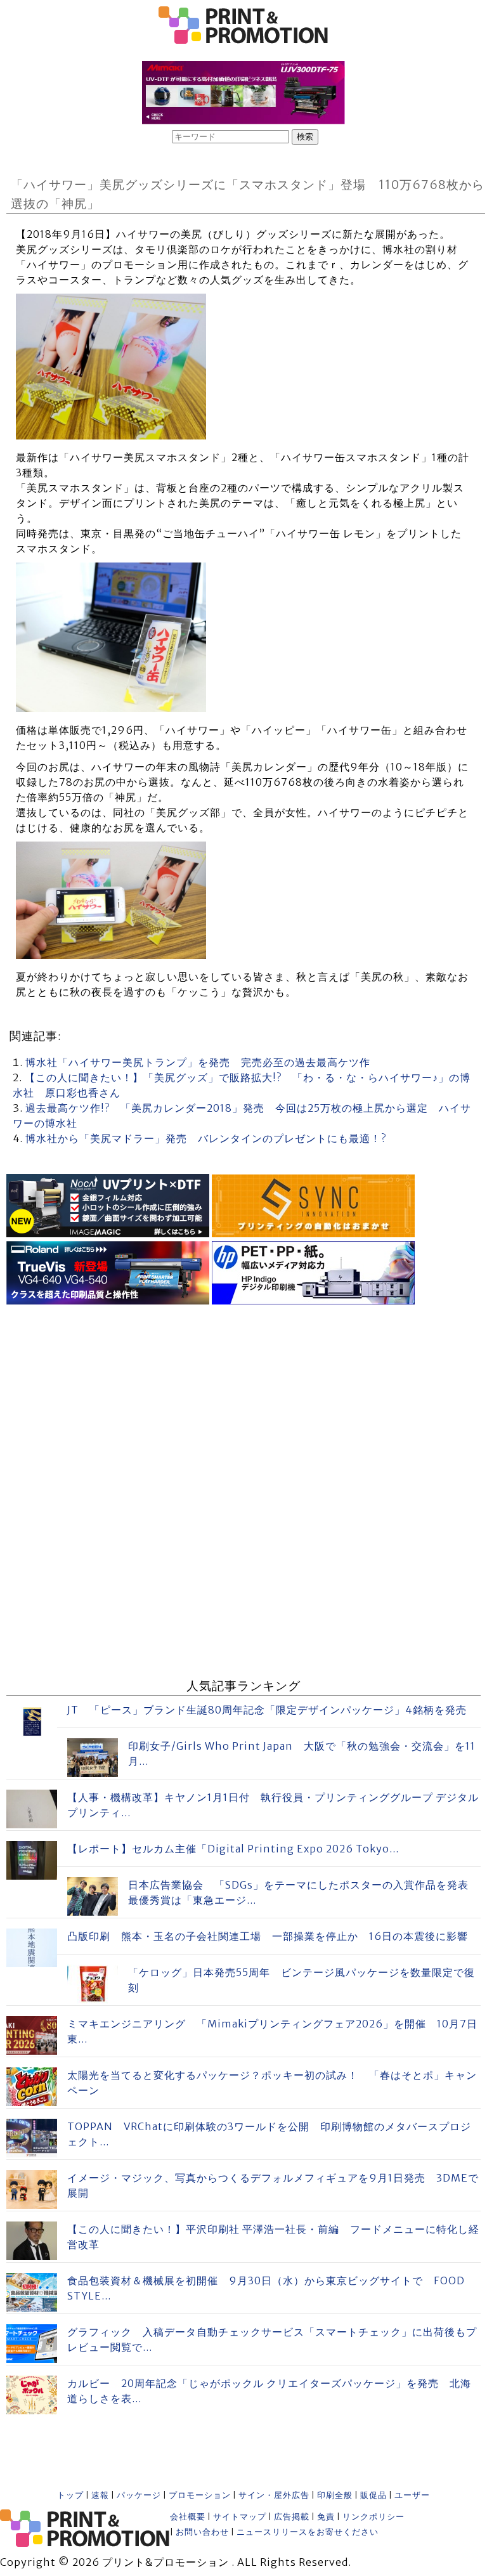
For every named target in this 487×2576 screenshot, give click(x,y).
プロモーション (200, 2495)
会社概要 (188, 2517)
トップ (70, 2495)
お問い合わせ (202, 2532)
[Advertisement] (243, 1397)
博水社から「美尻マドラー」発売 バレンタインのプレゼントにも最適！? (206, 1138)
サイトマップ (240, 2517)
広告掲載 (292, 2517)
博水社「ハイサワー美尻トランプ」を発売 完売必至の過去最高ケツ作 (198, 1062)
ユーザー (412, 2495)
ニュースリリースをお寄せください (308, 2532)
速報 (100, 2495)
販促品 (373, 2495)
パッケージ (139, 2495)
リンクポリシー (373, 2517)
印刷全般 (335, 2495)
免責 (326, 2517)
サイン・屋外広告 (274, 2495)
